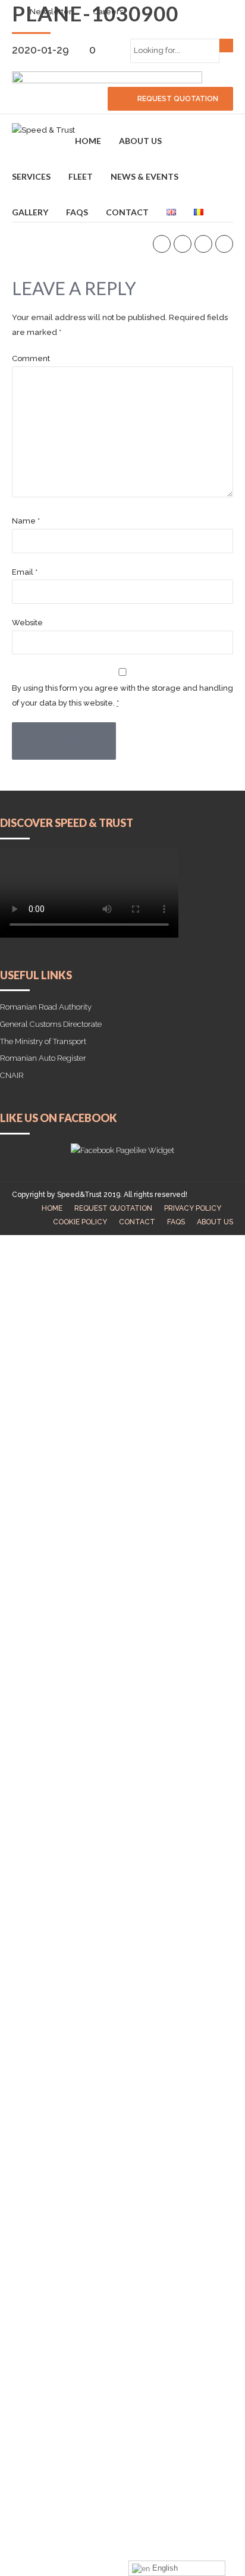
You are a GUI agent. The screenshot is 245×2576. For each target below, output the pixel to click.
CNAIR (12, 1075)
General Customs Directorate (51, 1024)
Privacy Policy (193, 1208)
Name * (26, 521)
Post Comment (64, 741)
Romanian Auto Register (43, 1058)
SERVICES (31, 176)
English (164, 2568)
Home (88, 141)
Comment (31, 358)
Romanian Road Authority (46, 1007)
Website (27, 623)
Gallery (30, 212)
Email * (25, 572)
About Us (140, 141)
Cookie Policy (80, 1222)
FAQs (77, 212)
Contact (127, 212)
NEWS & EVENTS (145, 176)
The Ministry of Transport (43, 1041)
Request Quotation (113, 1208)
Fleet (81, 176)
